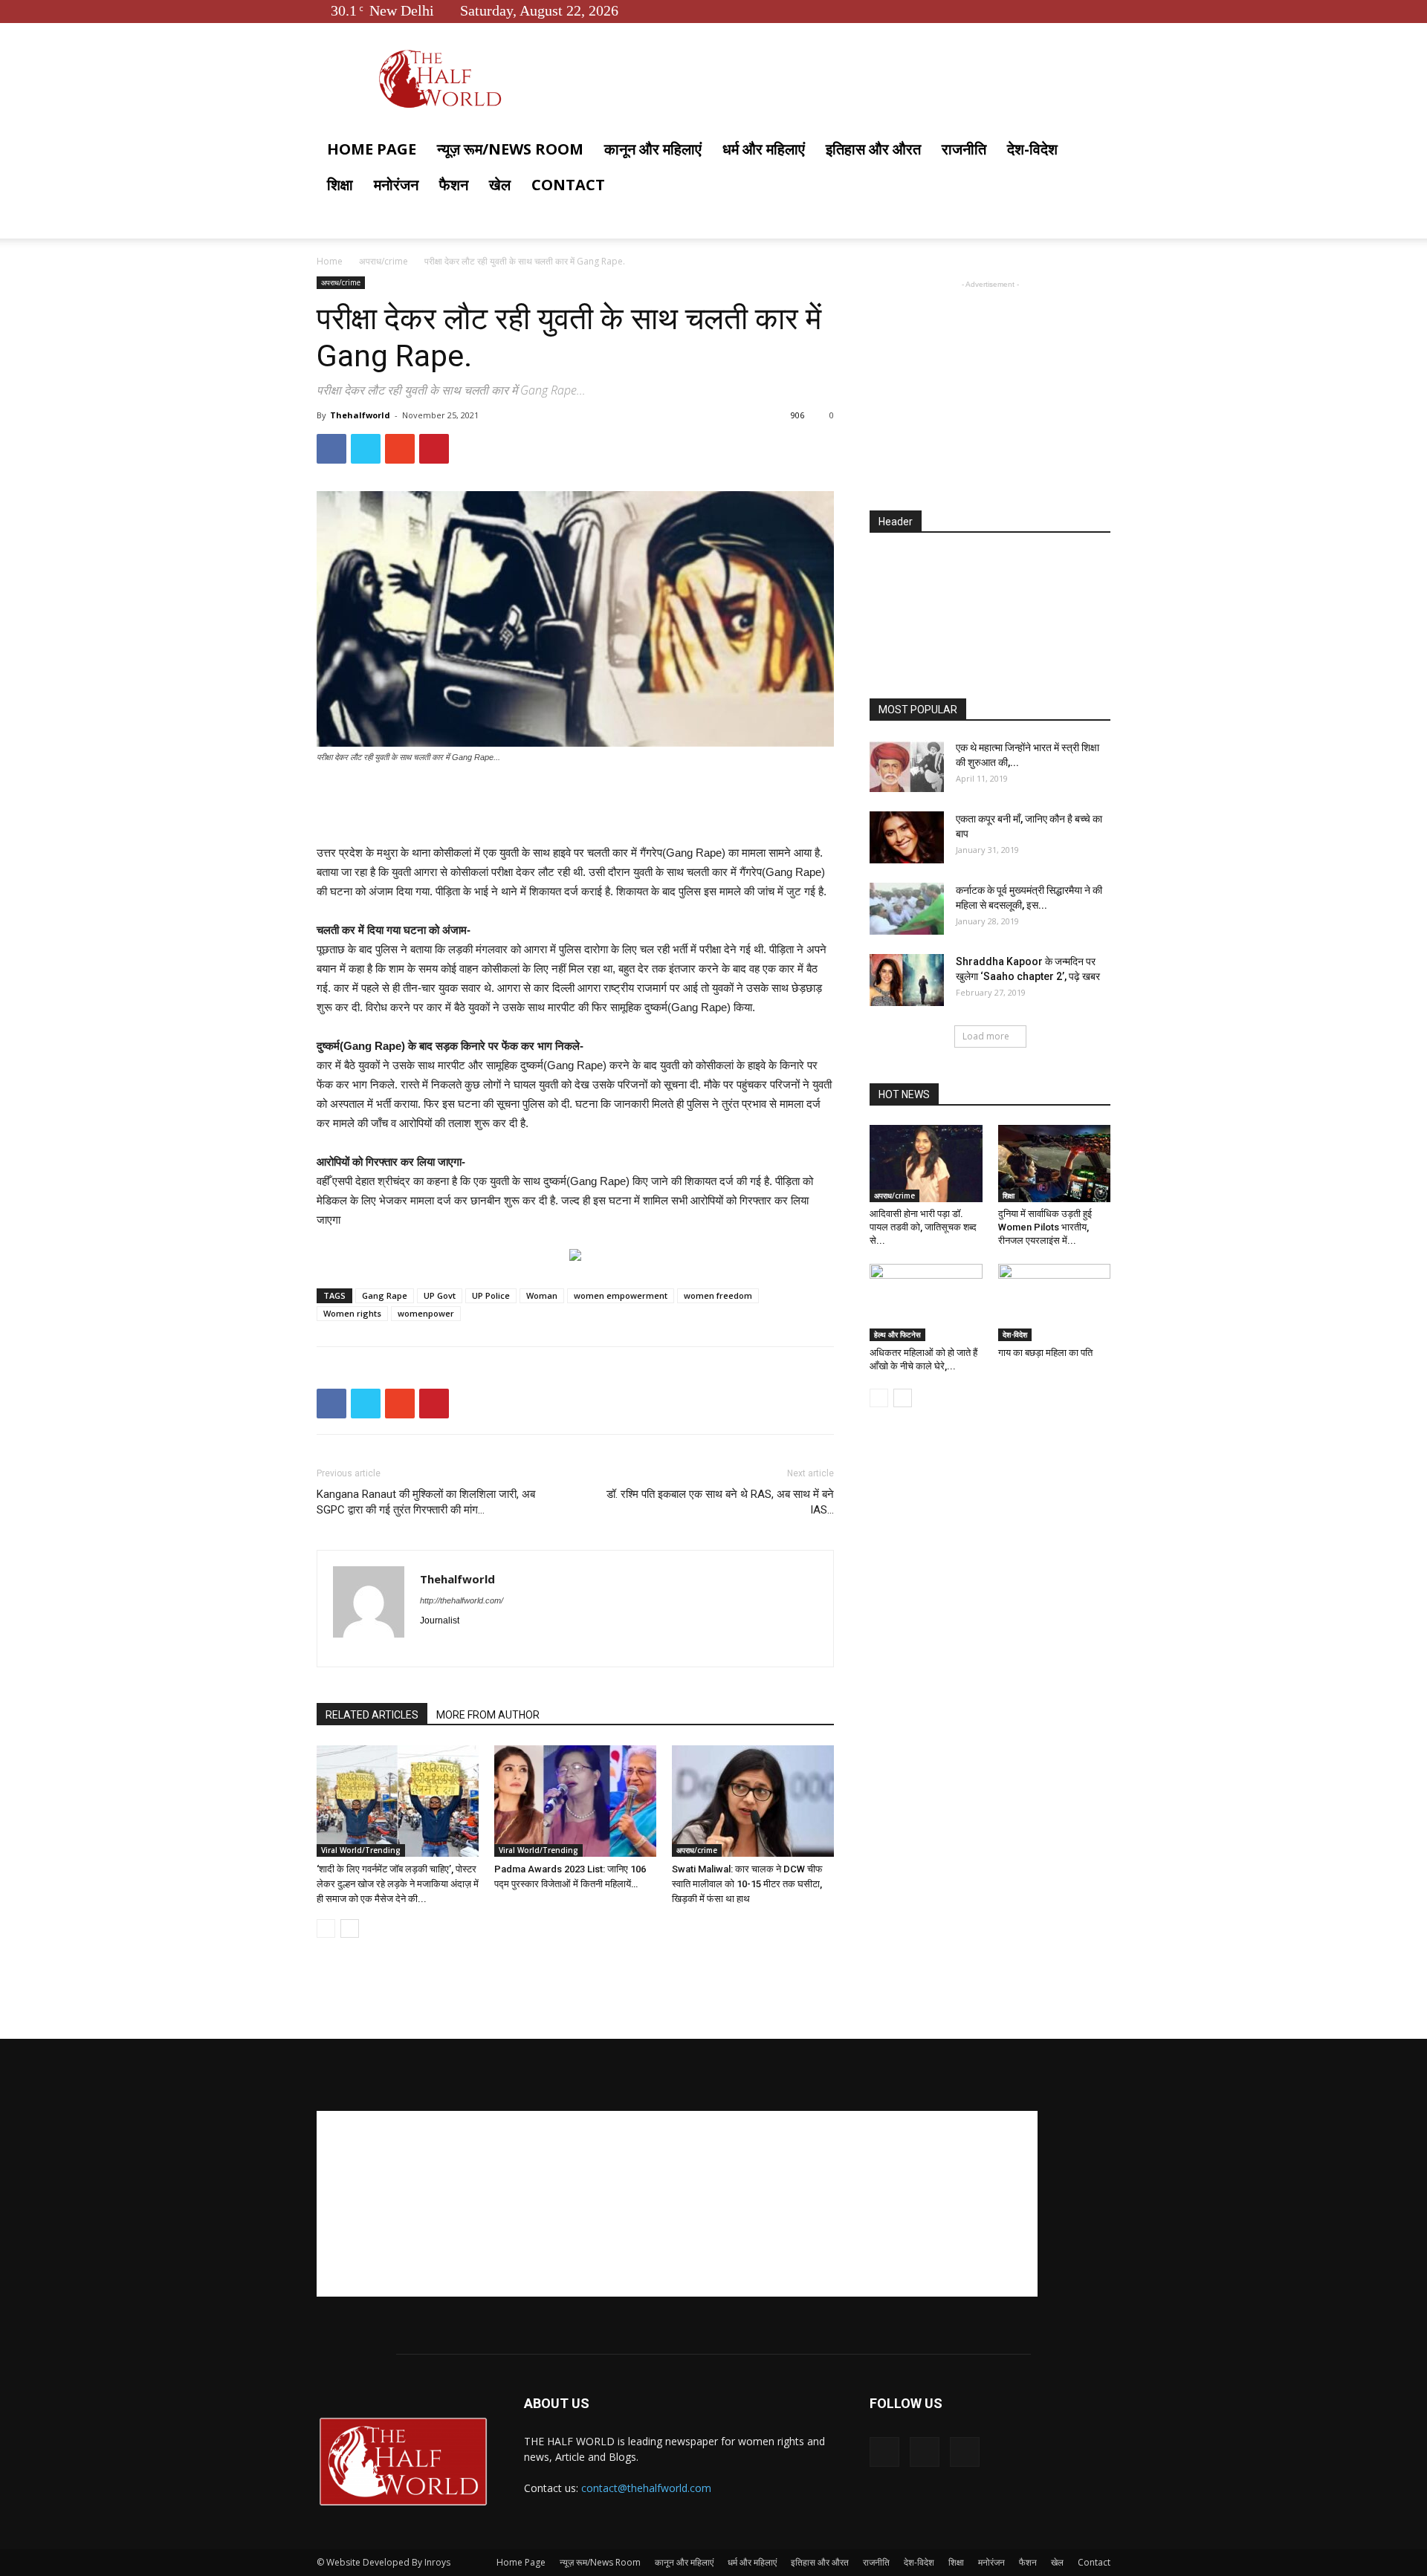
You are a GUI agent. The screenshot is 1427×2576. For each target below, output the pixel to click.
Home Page (372, 149)
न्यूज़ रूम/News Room (510, 149)
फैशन (454, 185)
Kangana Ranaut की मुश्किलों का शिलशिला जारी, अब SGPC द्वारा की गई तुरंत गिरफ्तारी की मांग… (426, 1502)
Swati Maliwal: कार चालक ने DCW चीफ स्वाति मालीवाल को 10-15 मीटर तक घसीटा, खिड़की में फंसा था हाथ (747, 1884)
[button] (1093, 150)
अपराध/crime (384, 261)
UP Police (491, 1295)
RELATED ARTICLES (372, 1715)
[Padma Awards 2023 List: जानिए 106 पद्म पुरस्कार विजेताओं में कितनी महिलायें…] (575, 1801)
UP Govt (440, 1295)
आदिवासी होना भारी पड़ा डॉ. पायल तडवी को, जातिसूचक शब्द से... (923, 1227)
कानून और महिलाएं (653, 149)
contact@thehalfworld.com (646, 2488)
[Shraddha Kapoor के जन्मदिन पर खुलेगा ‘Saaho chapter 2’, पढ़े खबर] (907, 980)
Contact (568, 185)
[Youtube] (1099, 10)
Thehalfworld (360, 415)
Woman (542, 1295)
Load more (986, 1036)
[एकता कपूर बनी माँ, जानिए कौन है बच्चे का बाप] (907, 837)
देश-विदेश (1032, 149)
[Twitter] (1075, 10)
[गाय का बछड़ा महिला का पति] (1055, 1302)
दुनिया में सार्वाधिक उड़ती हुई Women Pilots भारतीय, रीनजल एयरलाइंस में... (1045, 1227)
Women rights (352, 1313)
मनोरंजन (396, 185)
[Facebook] (1050, 10)
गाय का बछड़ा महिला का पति (1045, 1353)
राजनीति (964, 149)
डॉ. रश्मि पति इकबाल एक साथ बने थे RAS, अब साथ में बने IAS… (720, 1502)
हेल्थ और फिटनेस (897, 1334)
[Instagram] (459, 1646)
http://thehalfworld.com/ (462, 1600)
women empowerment (621, 1295)
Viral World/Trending (361, 1850)
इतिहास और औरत (873, 149)
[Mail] (486, 1646)
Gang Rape (385, 1295)
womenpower (426, 1313)
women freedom (718, 1295)
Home (330, 261)
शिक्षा (340, 185)
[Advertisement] (575, 805)
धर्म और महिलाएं (764, 149)
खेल (500, 185)
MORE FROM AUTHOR (488, 1715)
